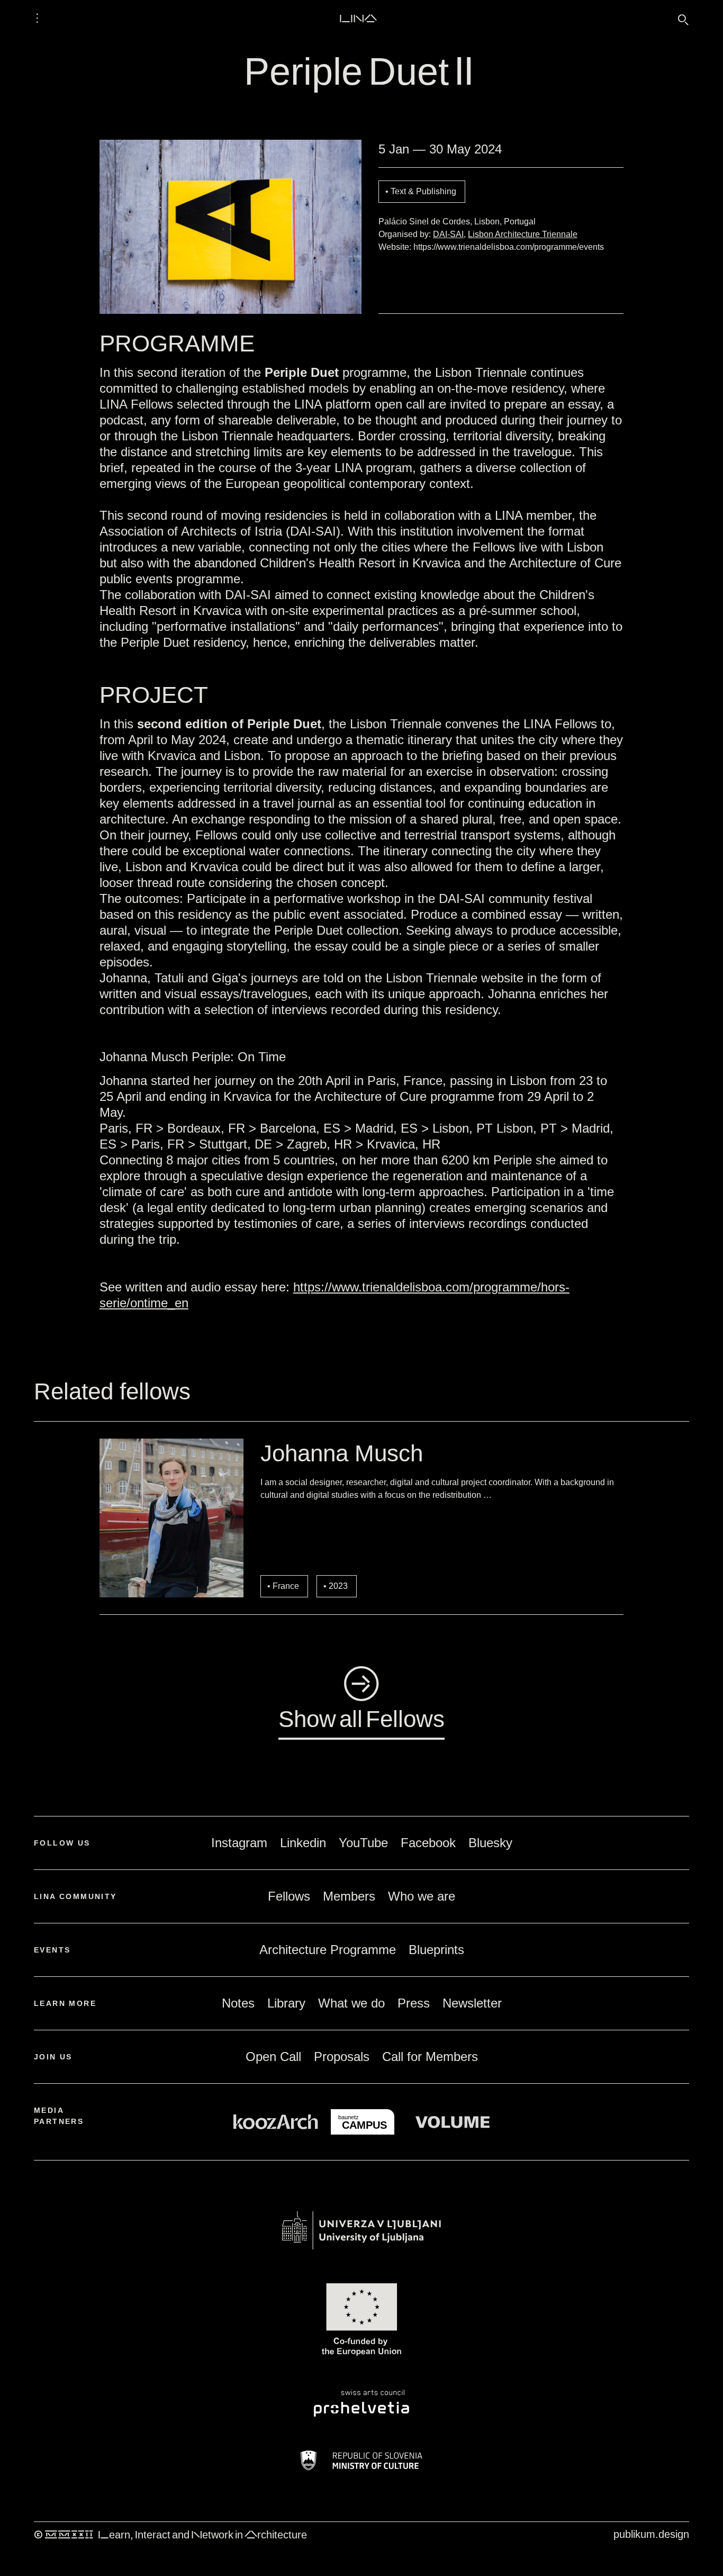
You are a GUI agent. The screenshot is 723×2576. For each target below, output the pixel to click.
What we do (351, 2003)
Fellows (289, 1896)
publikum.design (651, 2534)
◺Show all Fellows (361, 1700)
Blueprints (436, 1950)
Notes (238, 2003)
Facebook (428, 1843)
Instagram (239, 1843)
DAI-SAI (448, 234)
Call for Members (430, 2057)
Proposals (342, 2057)
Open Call (273, 2057)
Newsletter (472, 2003)
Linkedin (303, 1843)
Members (349, 1896)
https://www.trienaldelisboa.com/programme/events (509, 247)
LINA (358, 18)
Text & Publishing (423, 191)
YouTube (363, 1843)
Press (414, 2003)
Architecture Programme (328, 1950)
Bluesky (490, 1843)
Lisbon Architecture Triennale (523, 234)
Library (286, 2003)
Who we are (422, 1896)
